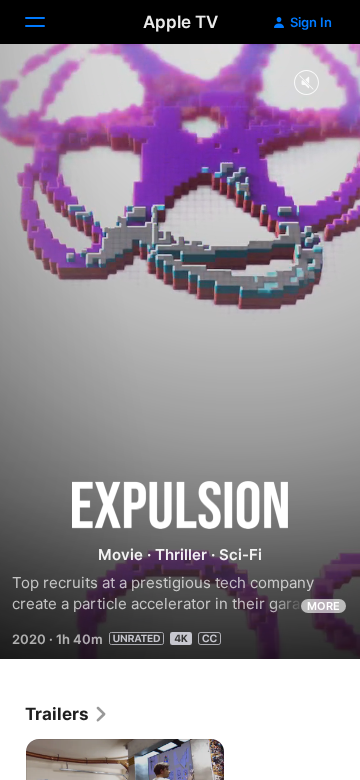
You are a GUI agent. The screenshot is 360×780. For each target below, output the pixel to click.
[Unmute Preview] (306, 83)
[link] (67, 714)
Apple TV (180, 22)
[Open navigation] (47, 22)
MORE (323, 606)
